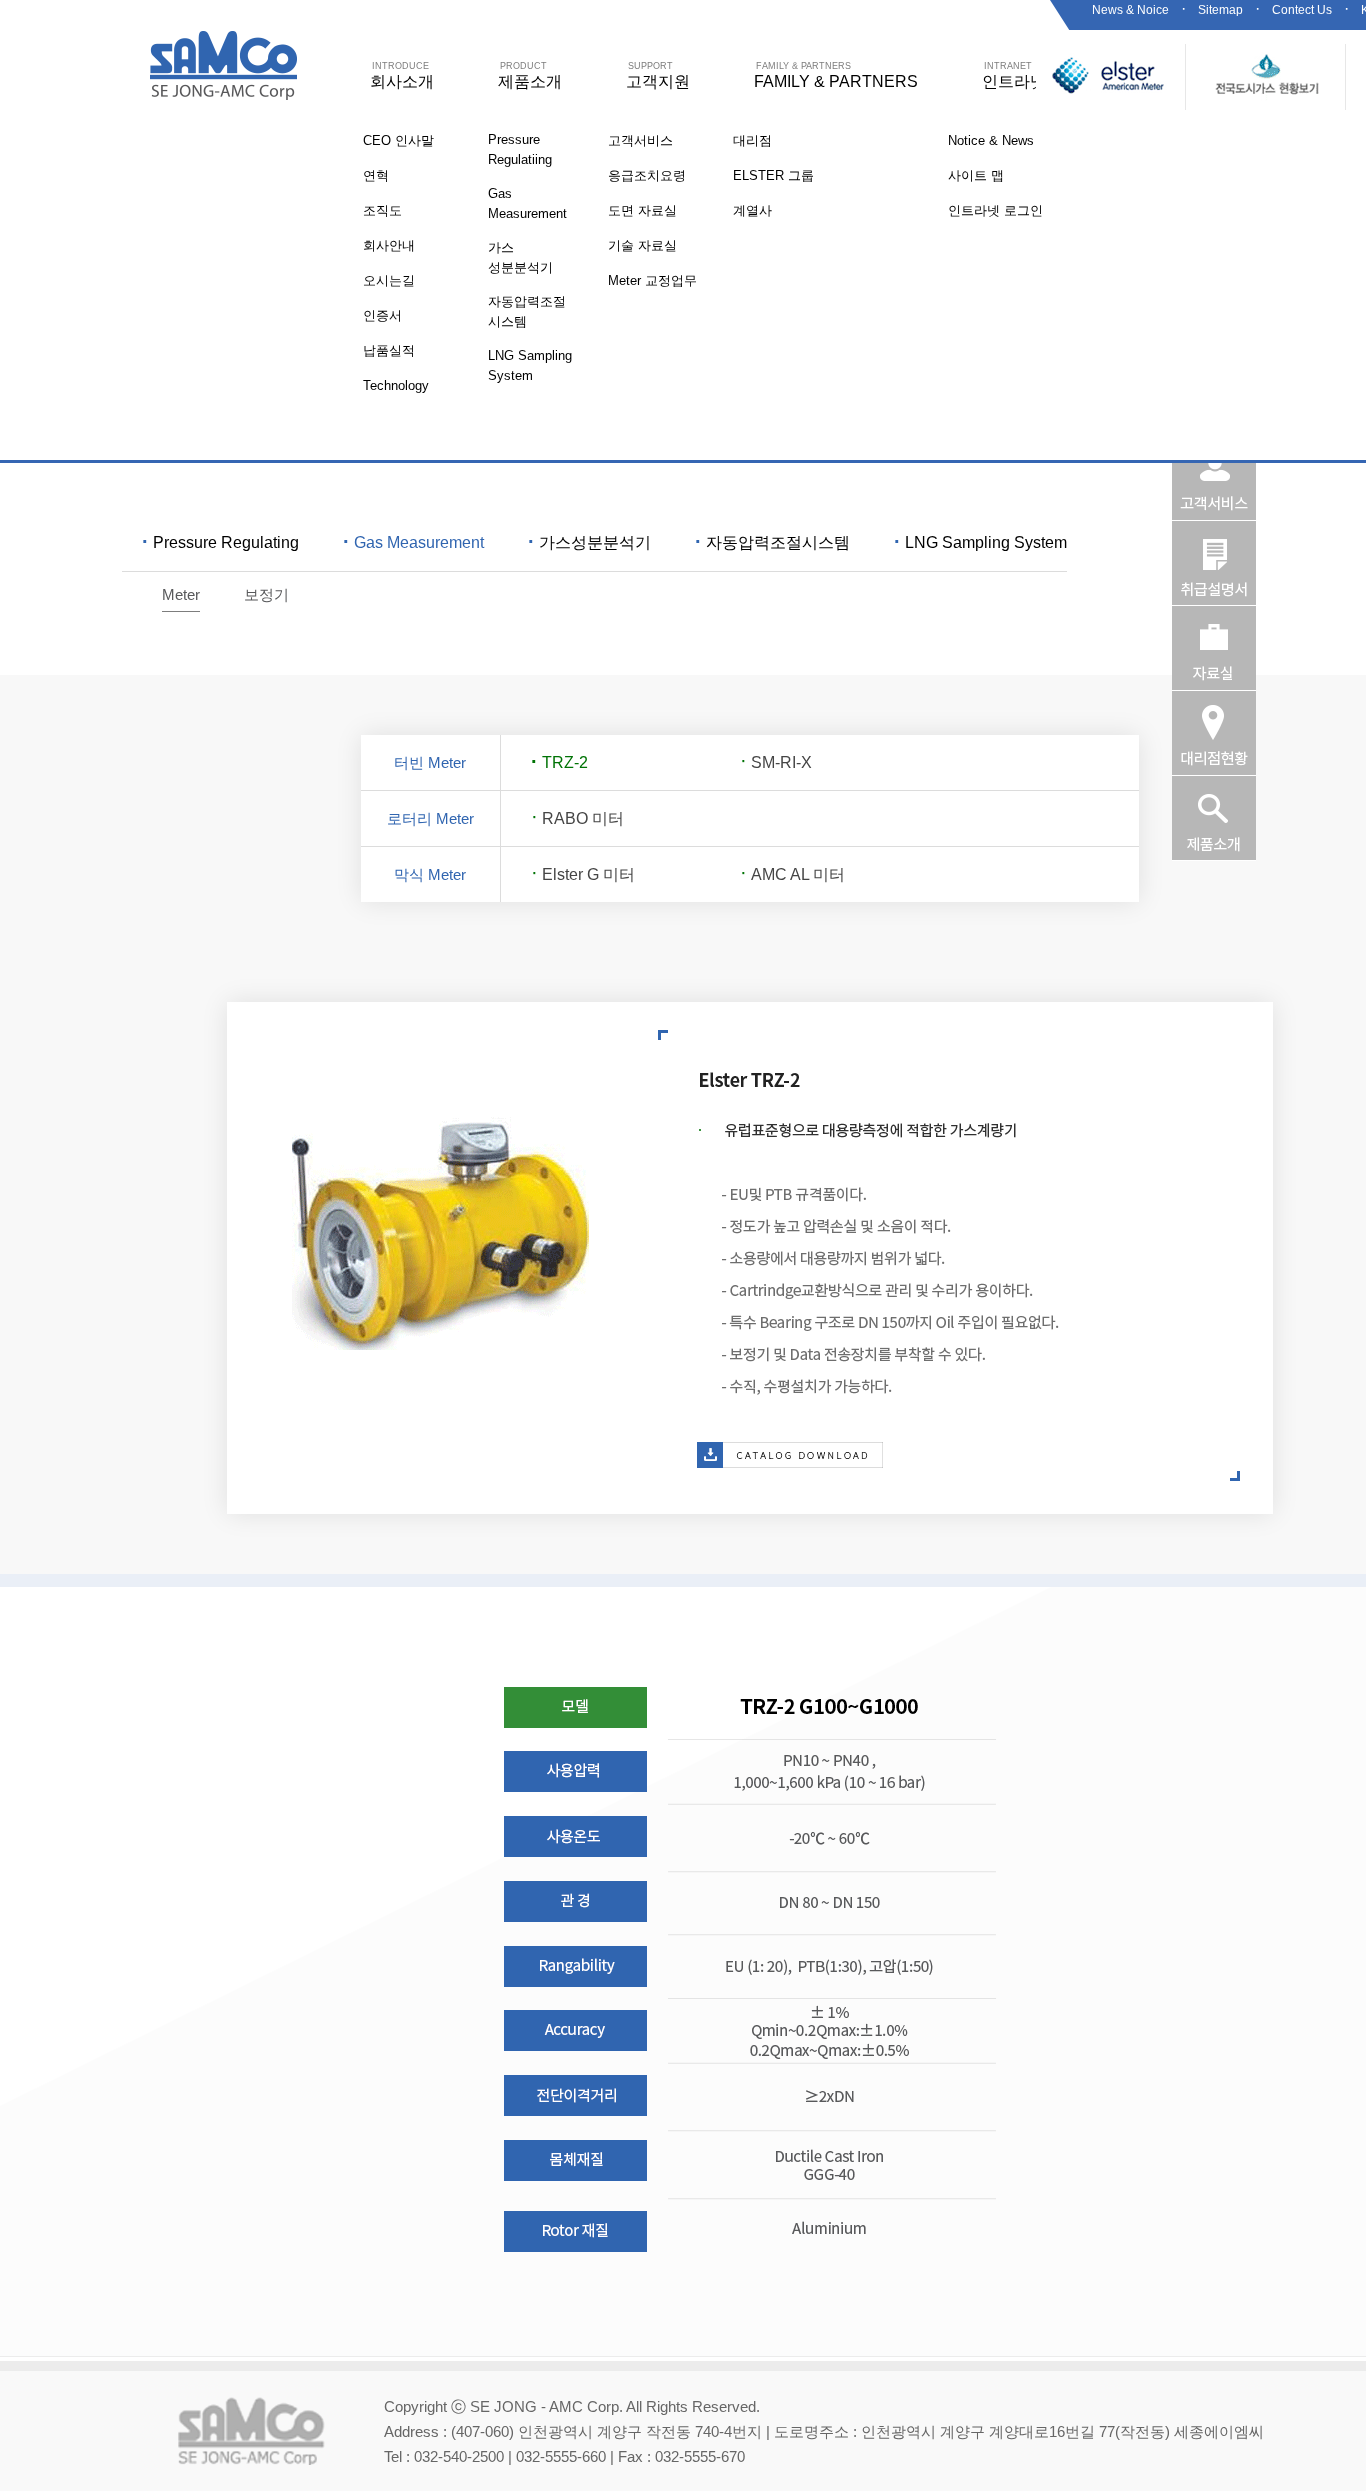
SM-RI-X (776, 762)
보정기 (266, 594)
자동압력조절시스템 (772, 542)
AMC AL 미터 (792, 874)
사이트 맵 (976, 175)
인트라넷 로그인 (995, 210)
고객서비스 (640, 140)
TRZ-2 (559, 762)
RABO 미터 (577, 818)
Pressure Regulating (220, 542)
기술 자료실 (642, 245)
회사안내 (389, 245)
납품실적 (389, 350)
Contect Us (1302, 10)
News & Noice (1130, 10)
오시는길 (389, 280)
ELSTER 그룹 (773, 175)
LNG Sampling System (980, 542)
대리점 (752, 140)
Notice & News (991, 140)
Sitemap (1220, 10)
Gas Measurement (413, 542)
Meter (181, 594)
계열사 (752, 210)
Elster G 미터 (583, 874)
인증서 (382, 315)
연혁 (376, 175)
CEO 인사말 (398, 140)
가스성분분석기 (589, 542)
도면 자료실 (642, 210)
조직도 (382, 210)
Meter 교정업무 (652, 280)
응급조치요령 (647, 175)
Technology (396, 385)
